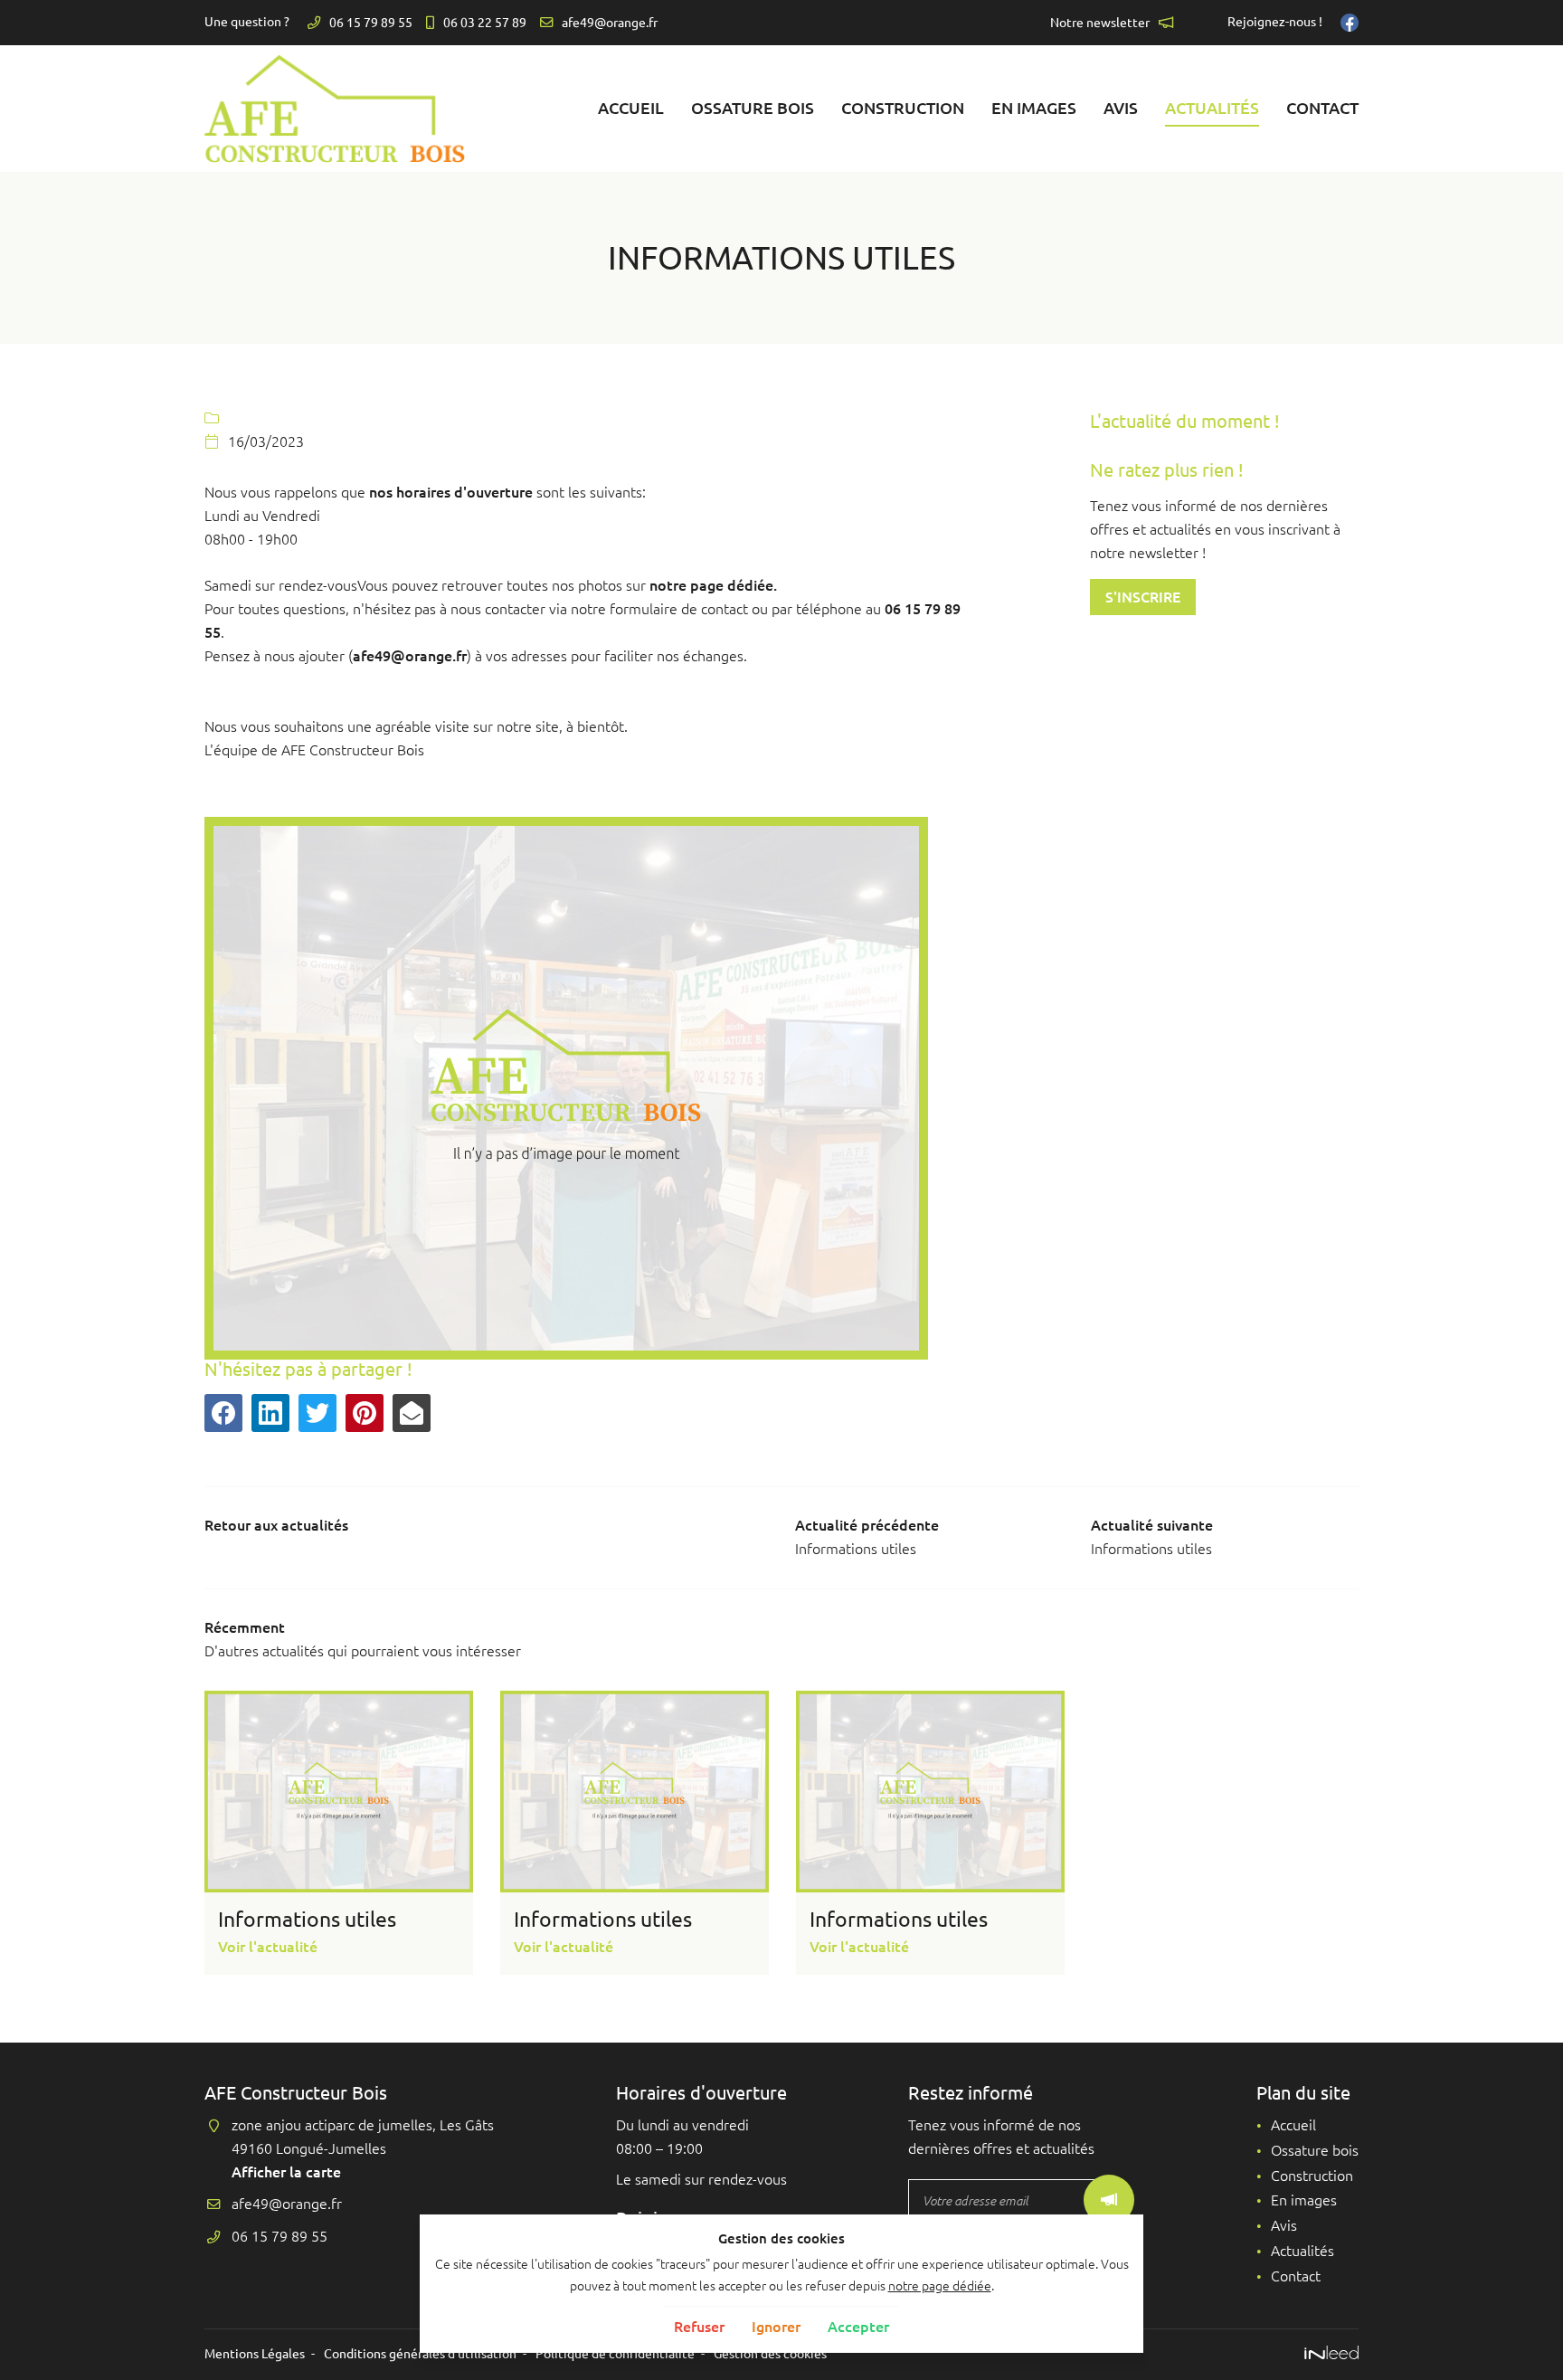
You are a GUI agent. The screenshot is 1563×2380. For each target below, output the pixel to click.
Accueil (631, 108)
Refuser (699, 2327)
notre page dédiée (940, 2286)
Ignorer (776, 2327)
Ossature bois (753, 108)
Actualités (1212, 108)
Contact (1322, 108)
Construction (903, 108)
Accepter (858, 2327)
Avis (1121, 108)
